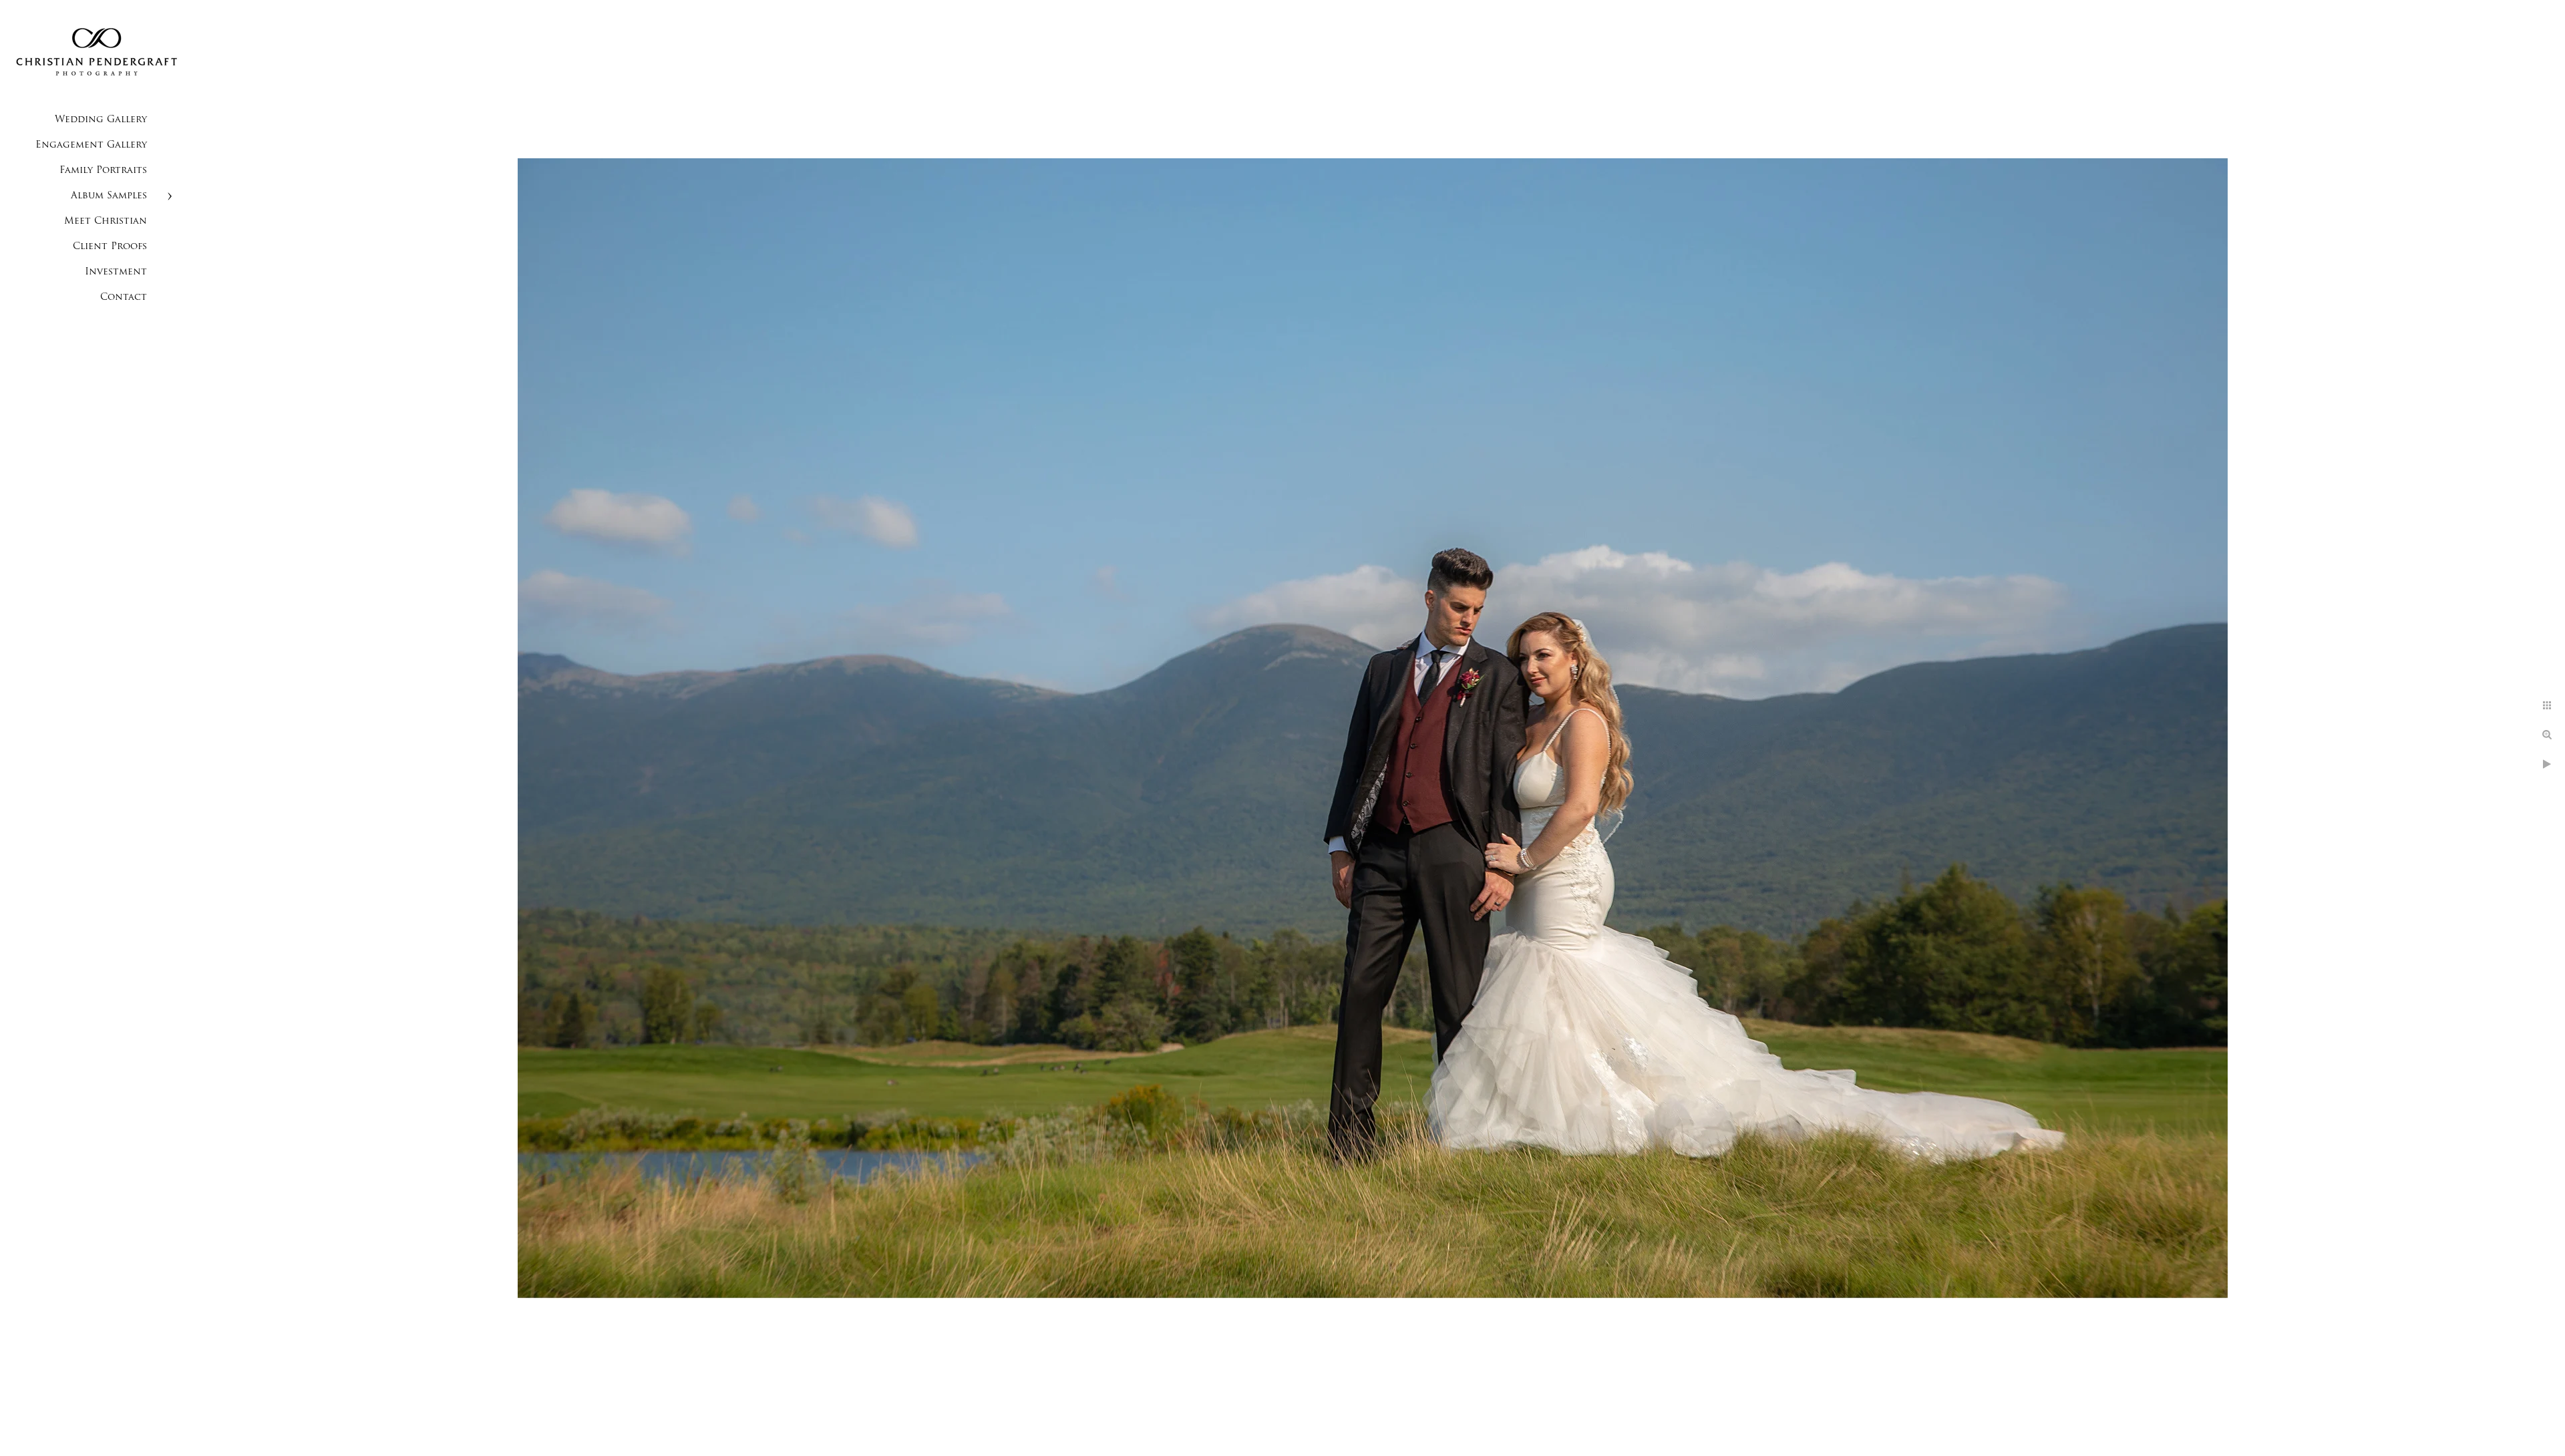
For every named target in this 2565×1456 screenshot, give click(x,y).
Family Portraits (103, 171)
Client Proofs (110, 247)
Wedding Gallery (101, 120)
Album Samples (109, 196)
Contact (124, 298)
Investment (116, 272)
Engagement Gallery (91, 145)
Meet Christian (106, 221)
